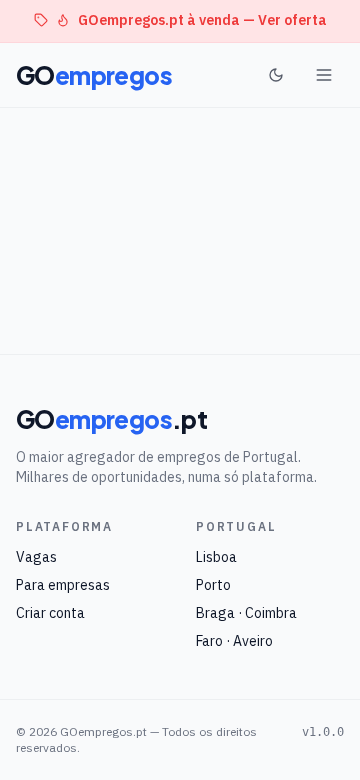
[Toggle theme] (276, 75)
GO (94, 75)
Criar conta (50, 613)
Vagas (36, 557)
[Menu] (324, 75)
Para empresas (63, 585)
